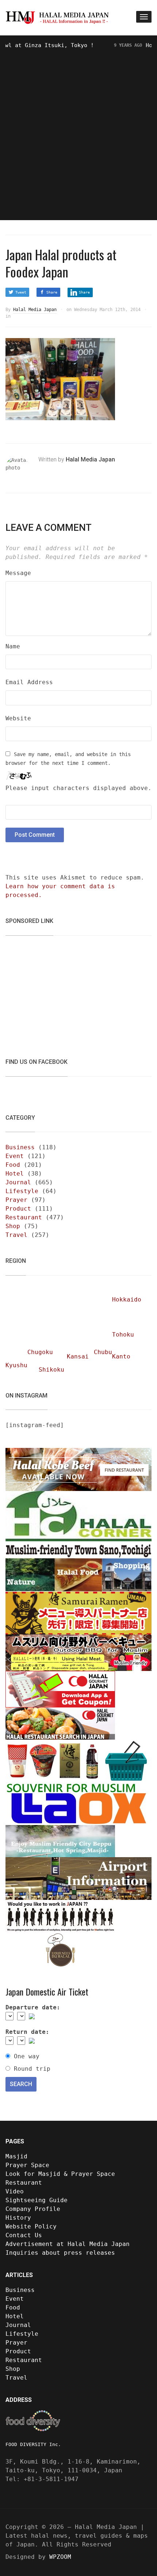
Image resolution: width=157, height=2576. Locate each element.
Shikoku (51, 1370)
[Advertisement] (78, 132)
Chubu (103, 1352)
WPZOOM (60, 2557)
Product (18, 1209)
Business (20, 1147)
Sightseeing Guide (37, 2200)
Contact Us (24, 2235)
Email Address (29, 682)
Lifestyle (22, 1191)
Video (15, 2191)
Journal (18, 1182)
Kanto (121, 1356)
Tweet (21, 292)
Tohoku (123, 1335)
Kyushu (16, 1365)
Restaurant (24, 1217)
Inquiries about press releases (60, 2253)
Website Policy (31, 2226)
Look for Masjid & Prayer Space (60, 2174)
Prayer (16, 1200)
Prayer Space (27, 2165)
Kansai (78, 1356)
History (18, 2218)
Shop (13, 1226)
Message (18, 573)
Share (52, 292)
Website (18, 718)
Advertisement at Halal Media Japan (68, 2244)
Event (15, 1156)
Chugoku (40, 1352)
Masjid (16, 2156)
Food (13, 1165)
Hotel (15, 1174)
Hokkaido (127, 1299)
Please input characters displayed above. (78, 788)
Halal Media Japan (35, 310)
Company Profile (33, 2209)
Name (13, 646)
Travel (16, 1235)
